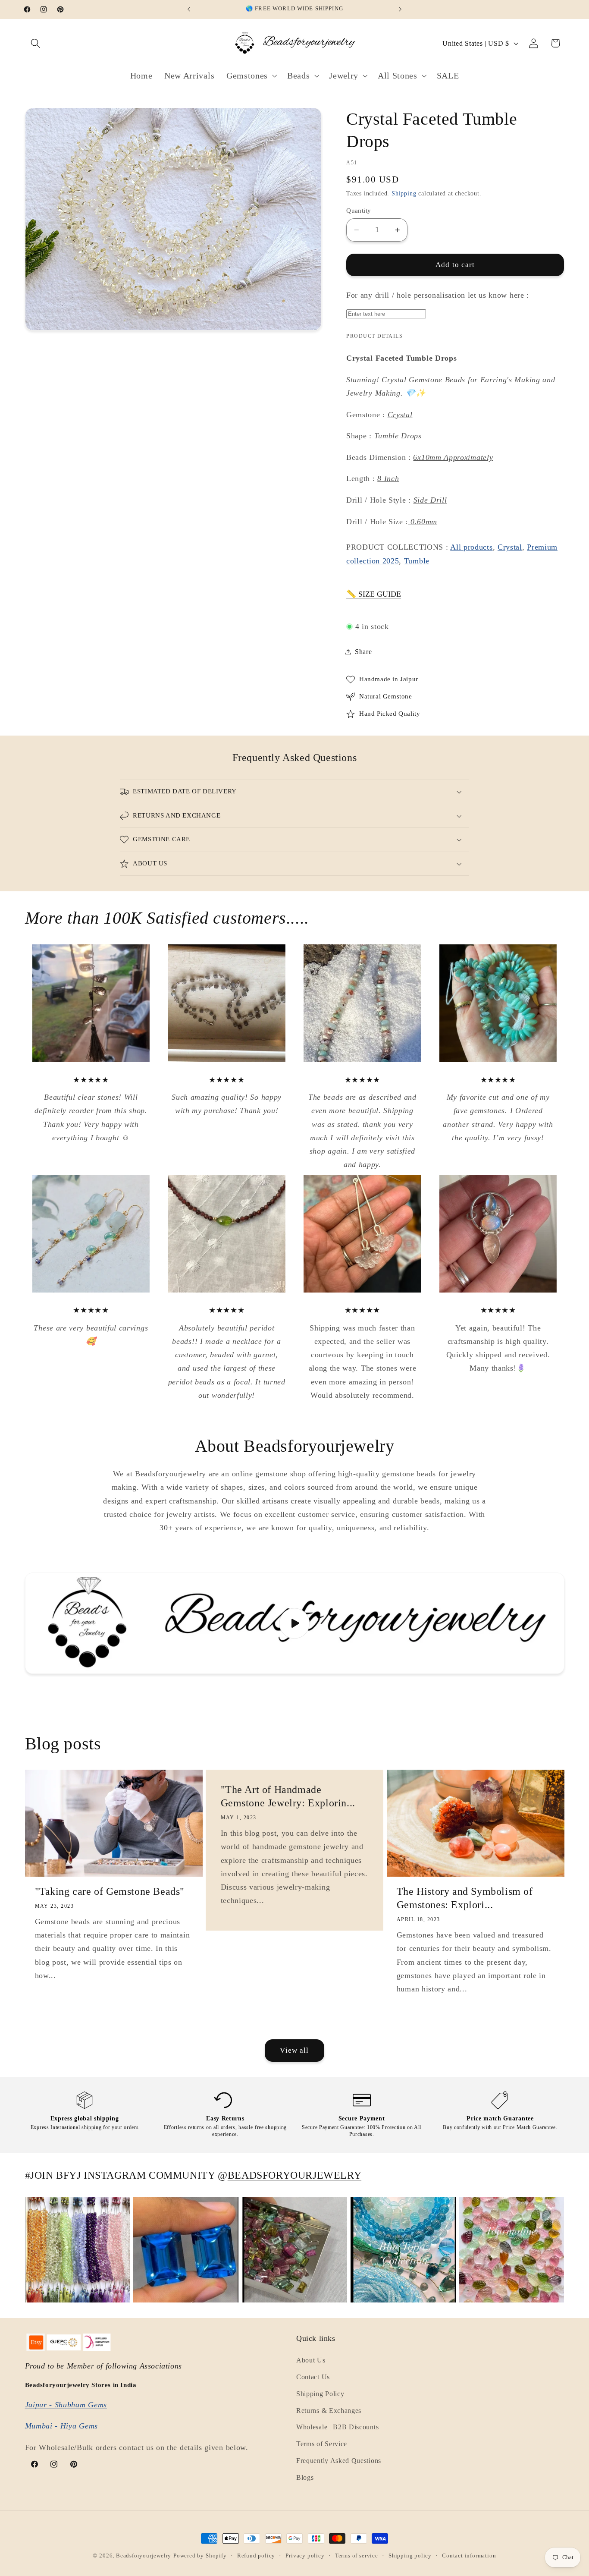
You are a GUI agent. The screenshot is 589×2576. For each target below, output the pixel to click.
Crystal (510, 547)
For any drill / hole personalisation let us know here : (438, 295)
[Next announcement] (400, 9)
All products (471, 547)
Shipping (404, 193)
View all (294, 2050)
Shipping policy (410, 2556)
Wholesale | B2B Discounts (337, 2427)
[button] (36, 43)
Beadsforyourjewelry (144, 2556)
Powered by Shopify (200, 2556)
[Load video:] (295, 1623)
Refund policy (256, 2556)
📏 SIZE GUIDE (374, 594)
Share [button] (363, 652)
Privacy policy (305, 2556)
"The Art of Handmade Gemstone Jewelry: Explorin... (288, 1797)
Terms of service (357, 2556)
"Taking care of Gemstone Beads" (110, 1892)
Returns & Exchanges (329, 2411)
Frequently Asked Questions (339, 2461)
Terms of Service (322, 2444)
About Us (311, 2360)
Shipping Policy (320, 2394)
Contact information (469, 2556)
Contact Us (313, 2377)
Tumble (417, 561)
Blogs (305, 2477)
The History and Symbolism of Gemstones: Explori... (465, 1898)
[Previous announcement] (189, 9)
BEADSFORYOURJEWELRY (294, 2175)
